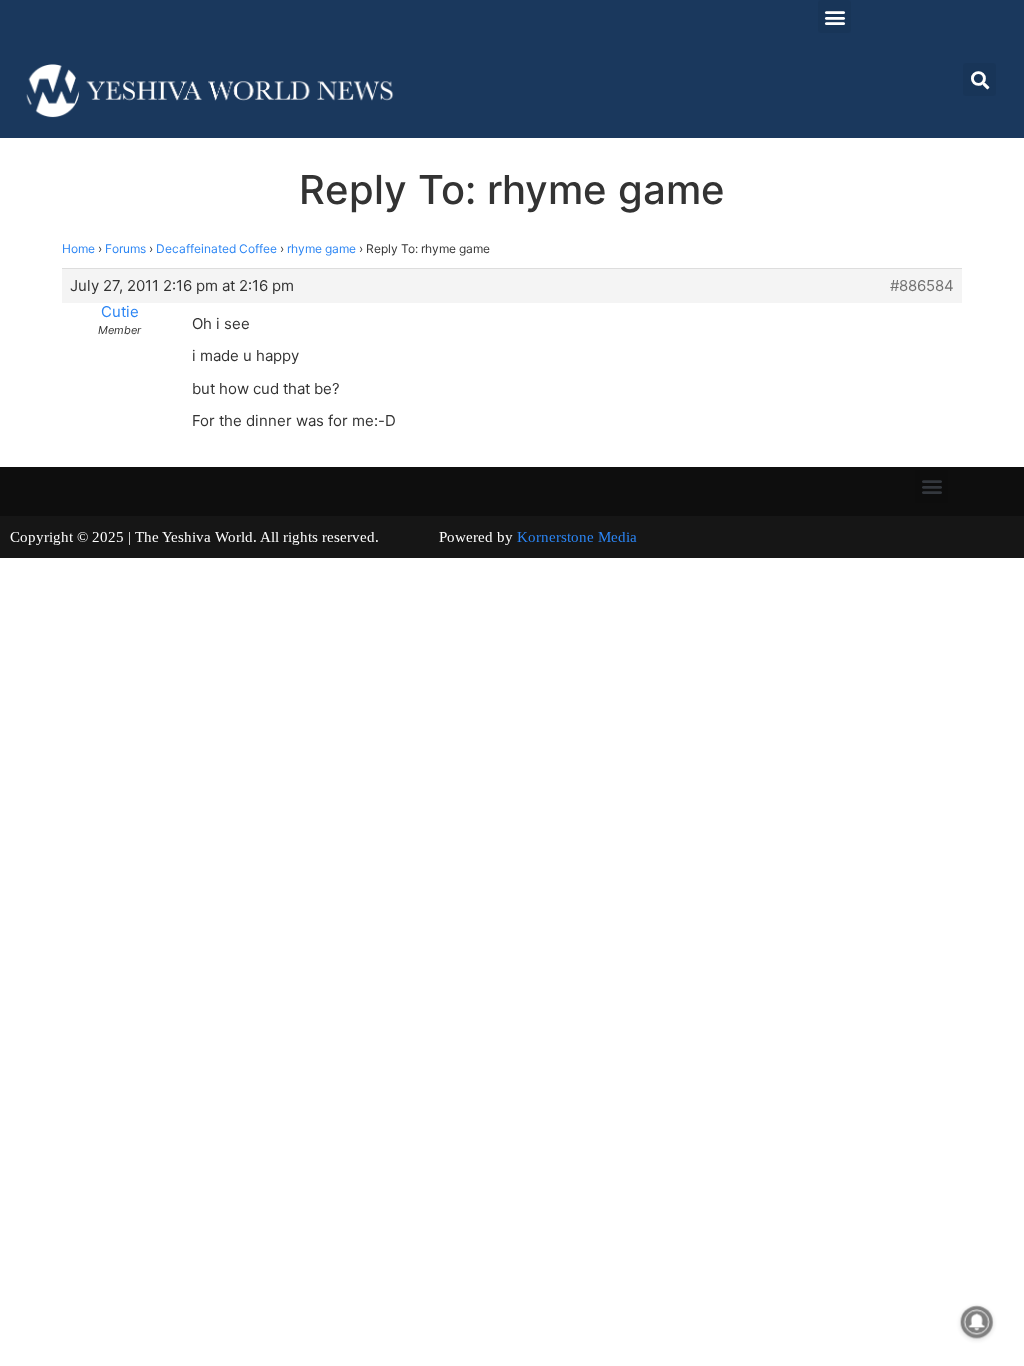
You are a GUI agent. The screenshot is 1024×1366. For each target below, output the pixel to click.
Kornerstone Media (577, 537)
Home (78, 248)
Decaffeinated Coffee (216, 248)
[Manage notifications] (977, 1322)
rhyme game (321, 248)
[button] (834, 16)
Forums (125, 248)
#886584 (922, 286)
